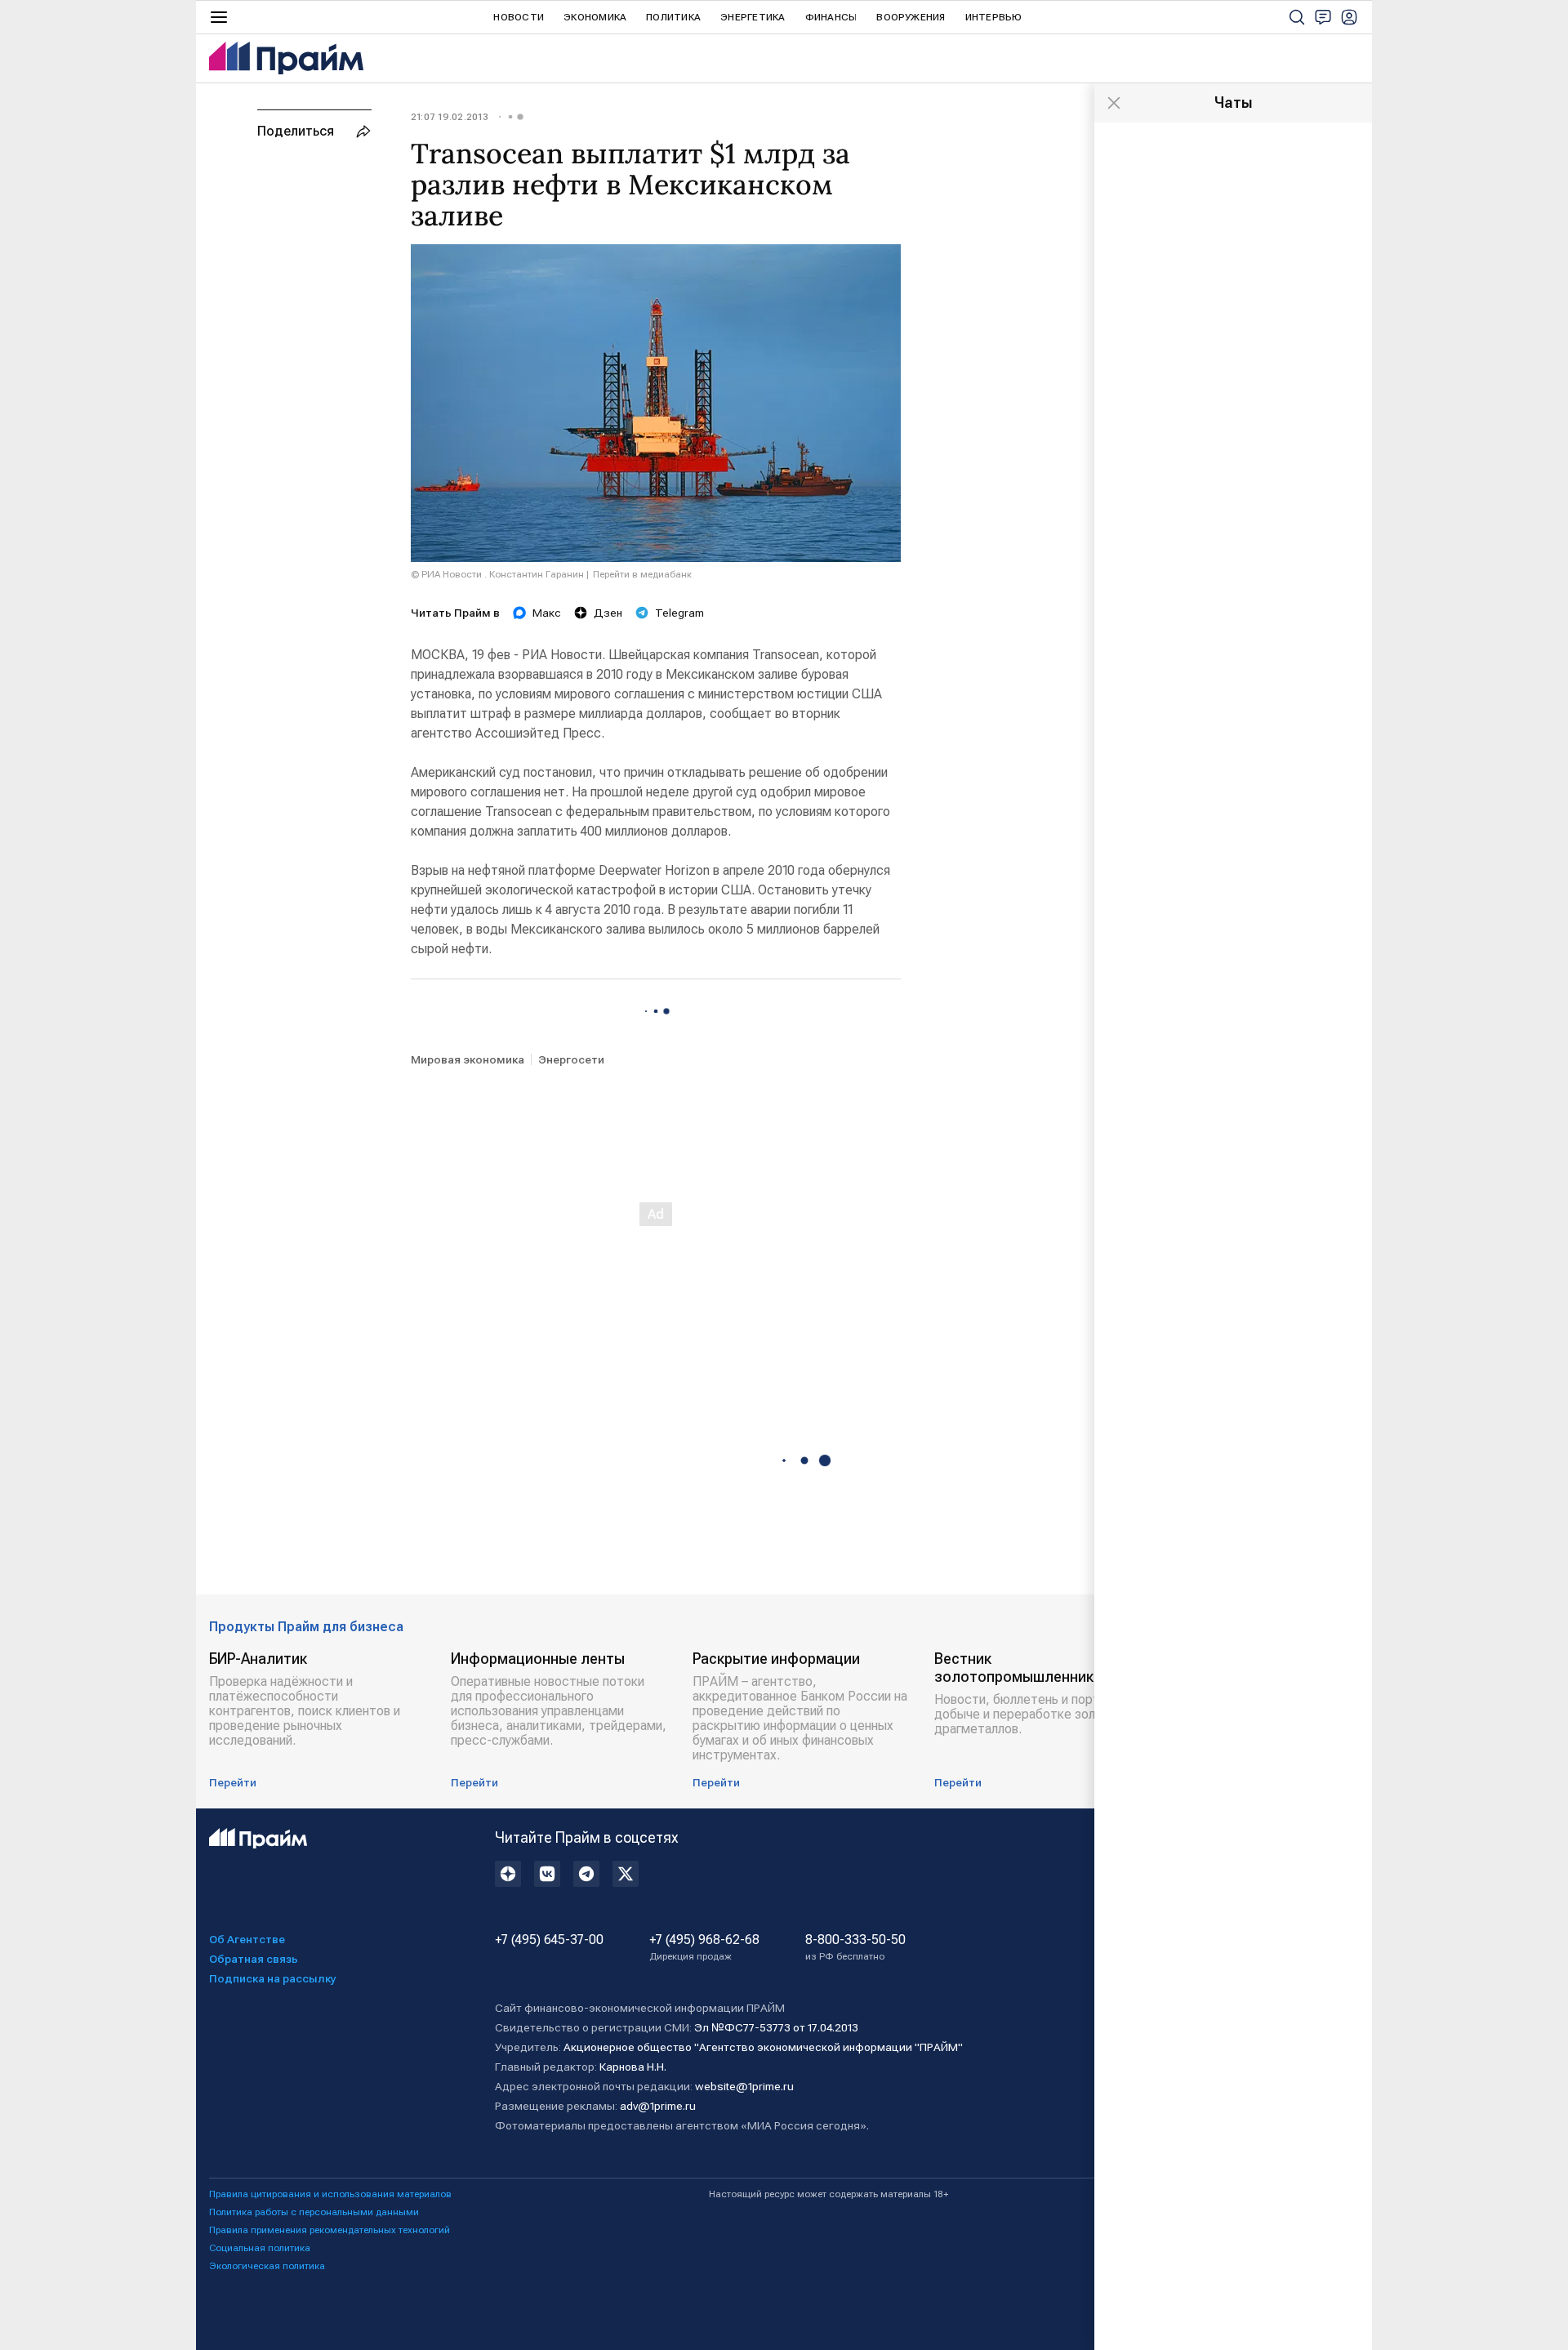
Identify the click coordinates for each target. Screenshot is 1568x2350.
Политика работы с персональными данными (314, 2212)
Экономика (595, 17)
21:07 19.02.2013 (450, 117)
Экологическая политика (267, 2266)
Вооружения (911, 17)
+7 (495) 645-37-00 (549, 1940)
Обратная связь (254, 1959)
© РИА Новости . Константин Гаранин (497, 574)
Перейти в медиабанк (642, 574)
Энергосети (571, 1059)
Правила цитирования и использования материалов (330, 2194)
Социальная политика (260, 2248)
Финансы (831, 17)
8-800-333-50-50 (855, 1947)
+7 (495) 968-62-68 (704, 1947)
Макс (547, 613)
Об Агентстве (247, 1939)
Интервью (994, 17)
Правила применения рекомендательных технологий (330, 2230)
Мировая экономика (468, 1059)
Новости (519, 17)
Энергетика (753, 17)
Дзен (608, 613)
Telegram (679, 613)
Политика (673, 17)
